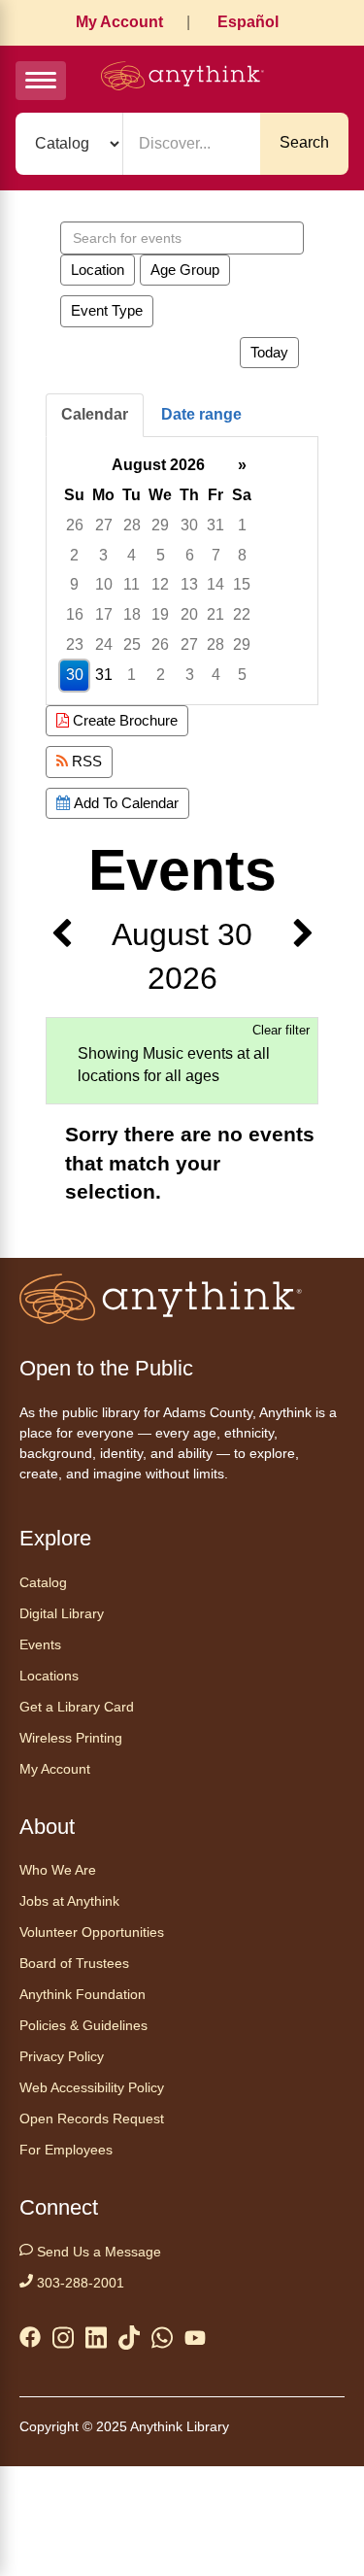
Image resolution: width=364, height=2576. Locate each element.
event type (107, 310)
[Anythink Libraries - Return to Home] (182, 79)
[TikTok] (129, 2341)
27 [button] (104, 525)
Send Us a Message (97, 2252)
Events (40, 1644)
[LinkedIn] (96, 2341)
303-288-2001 (79, 2283)
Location (98, 270)
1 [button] (242, 525)
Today (269, 352)
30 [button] (189, 525)
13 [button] (189, 584)
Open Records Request (92, 2118)
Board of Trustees (74, 1963)
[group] (182, 571)
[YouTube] (195, 2342)
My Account (119, 22)
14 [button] (215, 584)
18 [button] (132, 614)
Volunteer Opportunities (92, 1932)
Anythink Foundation (83, 1994)
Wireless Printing (71, 1738)
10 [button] (104, 584)
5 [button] (161, 555)
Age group (185, 270)
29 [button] (160, 525)
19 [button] (160, 614)
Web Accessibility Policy (92, 2087)
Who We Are (58, 1870)
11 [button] (132, 584)
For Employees (66, 2150)
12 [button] (160, 584)
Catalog (43, 1582)
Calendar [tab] (95, 414)
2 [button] (74, 555)
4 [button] (132, 555)
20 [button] (189, 614)
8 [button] (242, 555)
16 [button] (75, 614)
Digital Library (62, 1613)
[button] (61, 957)
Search (304, 142)
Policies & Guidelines (83, 2025)
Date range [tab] (201, 414)
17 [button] (104, 614)
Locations (49, 1676)
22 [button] (242, 614)
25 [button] (132, 644)
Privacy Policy (62, 2056)
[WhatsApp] (162, 2341)
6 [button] (190, 555)
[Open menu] (41, 81)
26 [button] (75, 525)
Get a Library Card (77, 1707)
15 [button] (242, 584)
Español (248, 22)
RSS (85, 761)
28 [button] (132, 525)
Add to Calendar (124, 803)
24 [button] (104, 644)
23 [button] (75, 644)
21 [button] (215, 614)
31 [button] (215, 525)
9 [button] (74, 584)
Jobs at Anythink (69, 1901)
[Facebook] (30, 2341)
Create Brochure (123, 720)
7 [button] (216, 555)
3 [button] (103, 555)
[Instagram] (63, 2341)
